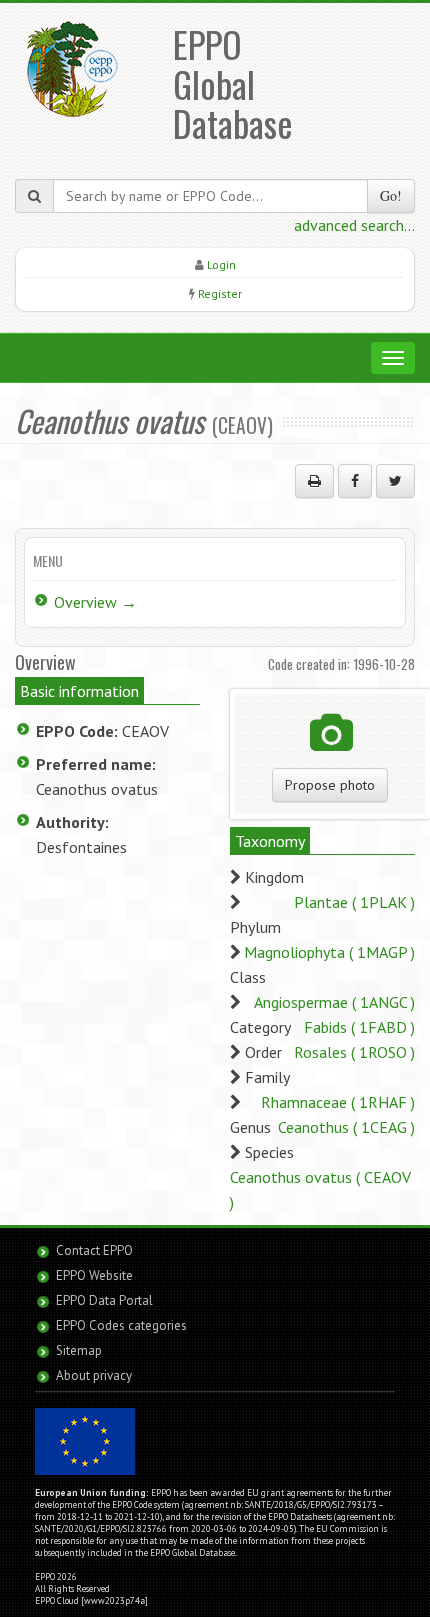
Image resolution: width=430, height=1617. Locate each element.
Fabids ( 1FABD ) (359, 1027)
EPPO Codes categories (121, 1325)
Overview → (95, 602)
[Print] (314, 481)
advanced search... (354, 225)
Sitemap (79, 1350)
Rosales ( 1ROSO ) (354, 1052)
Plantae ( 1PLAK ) (354, 902)
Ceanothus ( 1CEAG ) (346, 1127)
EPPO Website (94, 1275)
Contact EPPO (94, 1250)
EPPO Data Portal (104, 1300)
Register (220, 293)
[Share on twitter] (395, 481)
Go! (391, 195)
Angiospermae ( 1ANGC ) (334, 1002)
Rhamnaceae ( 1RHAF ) (338, 1102)
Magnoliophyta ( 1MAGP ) (329, 952)
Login (221, 264)
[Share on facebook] (355, 481)
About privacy (94, 1375)
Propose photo (330, 785)
